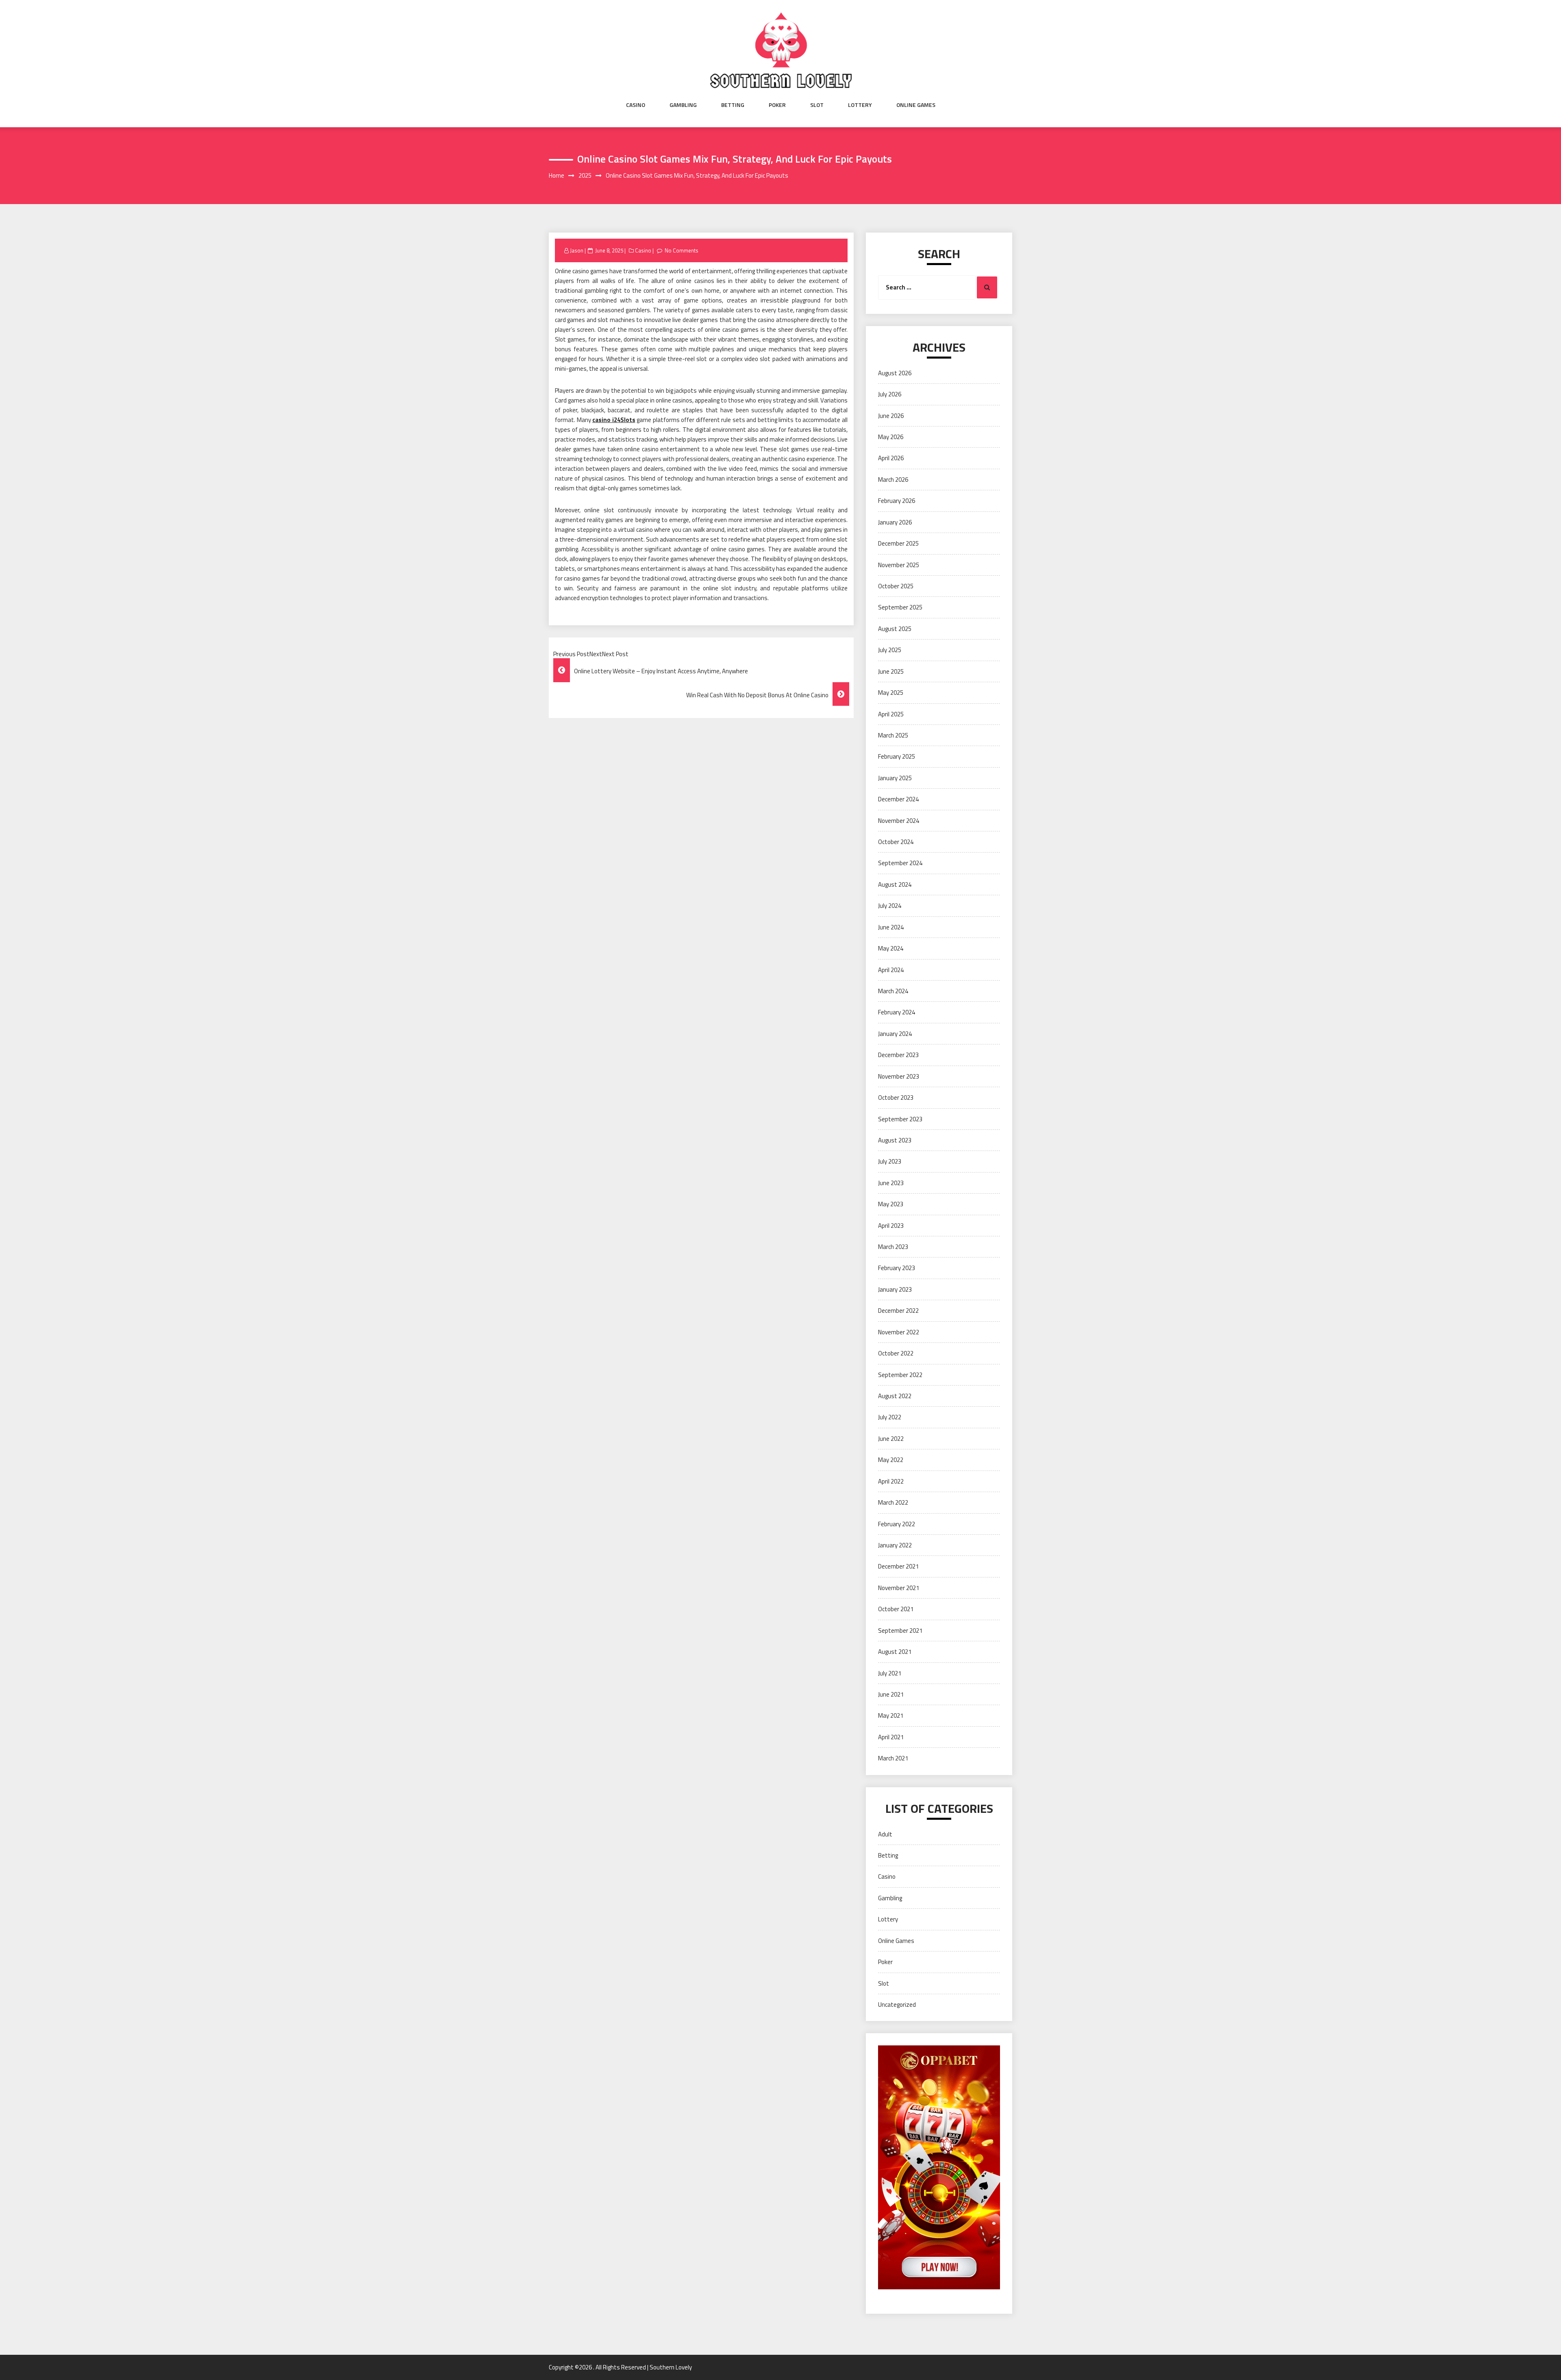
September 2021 (900, 1631)
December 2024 (898, 799)
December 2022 (898, 1311)
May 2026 (891, 437)
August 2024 (895, 884)
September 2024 (900, 863)
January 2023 (895, 1289)
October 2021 (896, 1609)
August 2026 (895, 373)
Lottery (860, 105)
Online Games (916, 105)
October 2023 (896, 1098)
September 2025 (900, 607)
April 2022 (891, 1481)
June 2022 (891, 1439)
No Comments (682, 250)
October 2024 (896, 842)
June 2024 (891, 927)
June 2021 (891, 1694)
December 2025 (898, 543)
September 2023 (900, 1119)
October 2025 (896, 586)
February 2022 (897, 1524)
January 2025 (895, 778)
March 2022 (893, 1502)
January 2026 (895, 522)
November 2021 (899, 1588)
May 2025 (891, 693)
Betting (733, 105)
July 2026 (890, 394)
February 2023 (897, 1268)
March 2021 (893, 1758)
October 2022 (896, 1353)
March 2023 (893, 1247)
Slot (817, 105)
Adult (885, 1834)
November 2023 (899, 1076)
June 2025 (891, 671)
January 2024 (895, 1034)
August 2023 (895, 1140)
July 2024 (890, 906)
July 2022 (890, 1417)
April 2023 (891, 1226)
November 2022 (899, 1332)
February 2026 (897, 501)
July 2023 (890, 1161)
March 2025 (893, 735)
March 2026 (893, 480)
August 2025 (895, 629)
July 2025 (890, 650)
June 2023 (891, 1183)
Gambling (683, 105)
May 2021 (891, 1715)
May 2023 (891, 1204)
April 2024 (891, 970)
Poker (777, 105)
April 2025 (891, 714)
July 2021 (890, 1673)
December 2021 (898, 1566)
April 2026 (891, 458)
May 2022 (891, 1460)
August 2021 (895, 1652)
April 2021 (891, 1737)
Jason (577, 250)
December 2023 (898, 1055)
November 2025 (899, 565)
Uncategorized (897, 2005)
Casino (636, 105)
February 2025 (897, 756)
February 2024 (897, 1012)
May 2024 (891, 948)
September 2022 (900, 1375)
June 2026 (891, 416)
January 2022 (895, 1545)
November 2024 (899, 821)
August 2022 (895, 1396)
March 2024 (893, 991)
